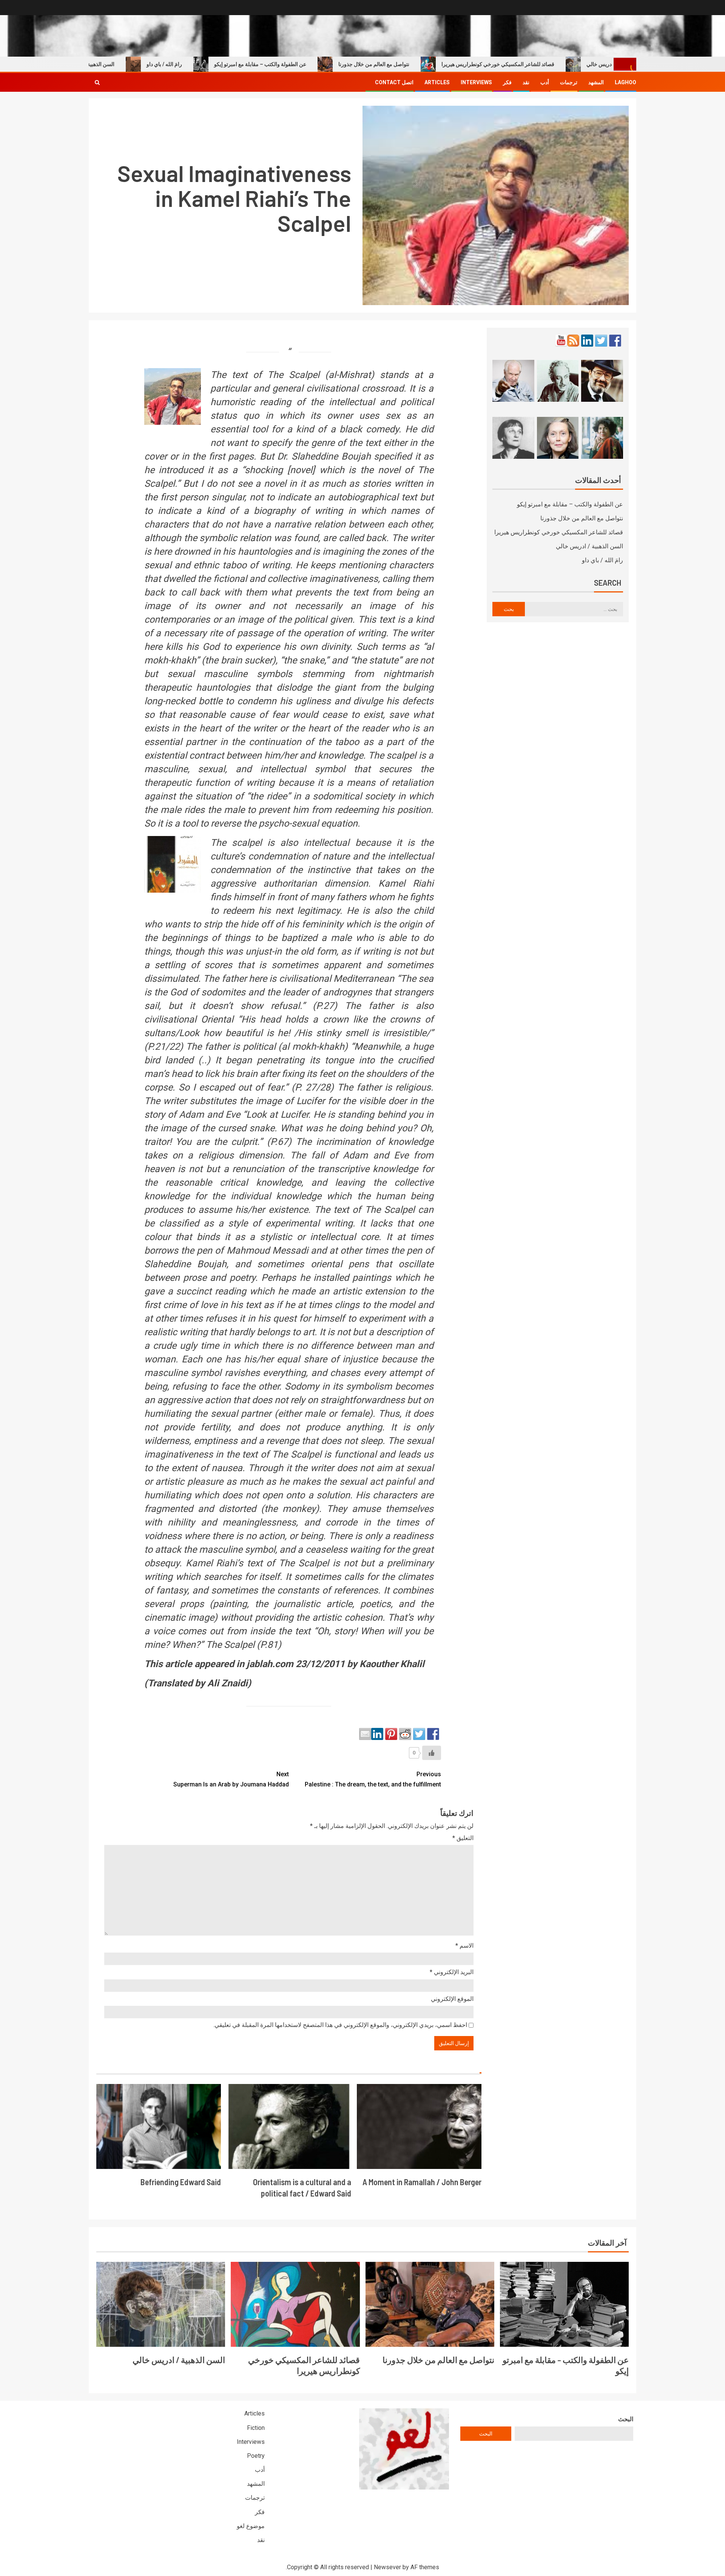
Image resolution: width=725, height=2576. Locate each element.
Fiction (256, 2428)
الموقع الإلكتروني (452, 1999)
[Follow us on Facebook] (615, 341)
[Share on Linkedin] (377, 1734)
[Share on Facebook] (433, 1734)
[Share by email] (365, 1734)
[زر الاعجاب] (432, 1753)
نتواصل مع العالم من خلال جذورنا (427, 64)
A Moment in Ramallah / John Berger (422, 2182)
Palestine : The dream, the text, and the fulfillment (373, 1779)
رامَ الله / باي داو (217, 64)
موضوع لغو (251, 2526)
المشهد (596, 82)
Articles (437, 82)
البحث (626, 2419)
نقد (526, 82)
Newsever (387, 2567)
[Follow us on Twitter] (601, 341)
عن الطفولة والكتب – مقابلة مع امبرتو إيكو (313, 64)
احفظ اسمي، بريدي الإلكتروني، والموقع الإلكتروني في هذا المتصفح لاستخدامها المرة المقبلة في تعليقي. (340, 2025)
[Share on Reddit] (405, 1734)
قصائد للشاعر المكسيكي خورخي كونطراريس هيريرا (551, 64)
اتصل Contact (394, 82)
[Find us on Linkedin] (587, 341)
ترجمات (569, 82)
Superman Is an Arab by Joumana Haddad (231, 1779)
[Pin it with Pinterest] (391, 1734)
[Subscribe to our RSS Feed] (573, 341)
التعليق (463, 1838)
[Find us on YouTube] (561, 341)
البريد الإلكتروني (452, 1972)
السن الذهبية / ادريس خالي (138, 64)
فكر (507, 82)
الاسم (464, 1946)
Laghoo (626, 82)
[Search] (97, 82)
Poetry (256, 2456)
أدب (545, 82)
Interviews (476, 82)
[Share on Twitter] (419, 1734)
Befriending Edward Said (181, 2182)
